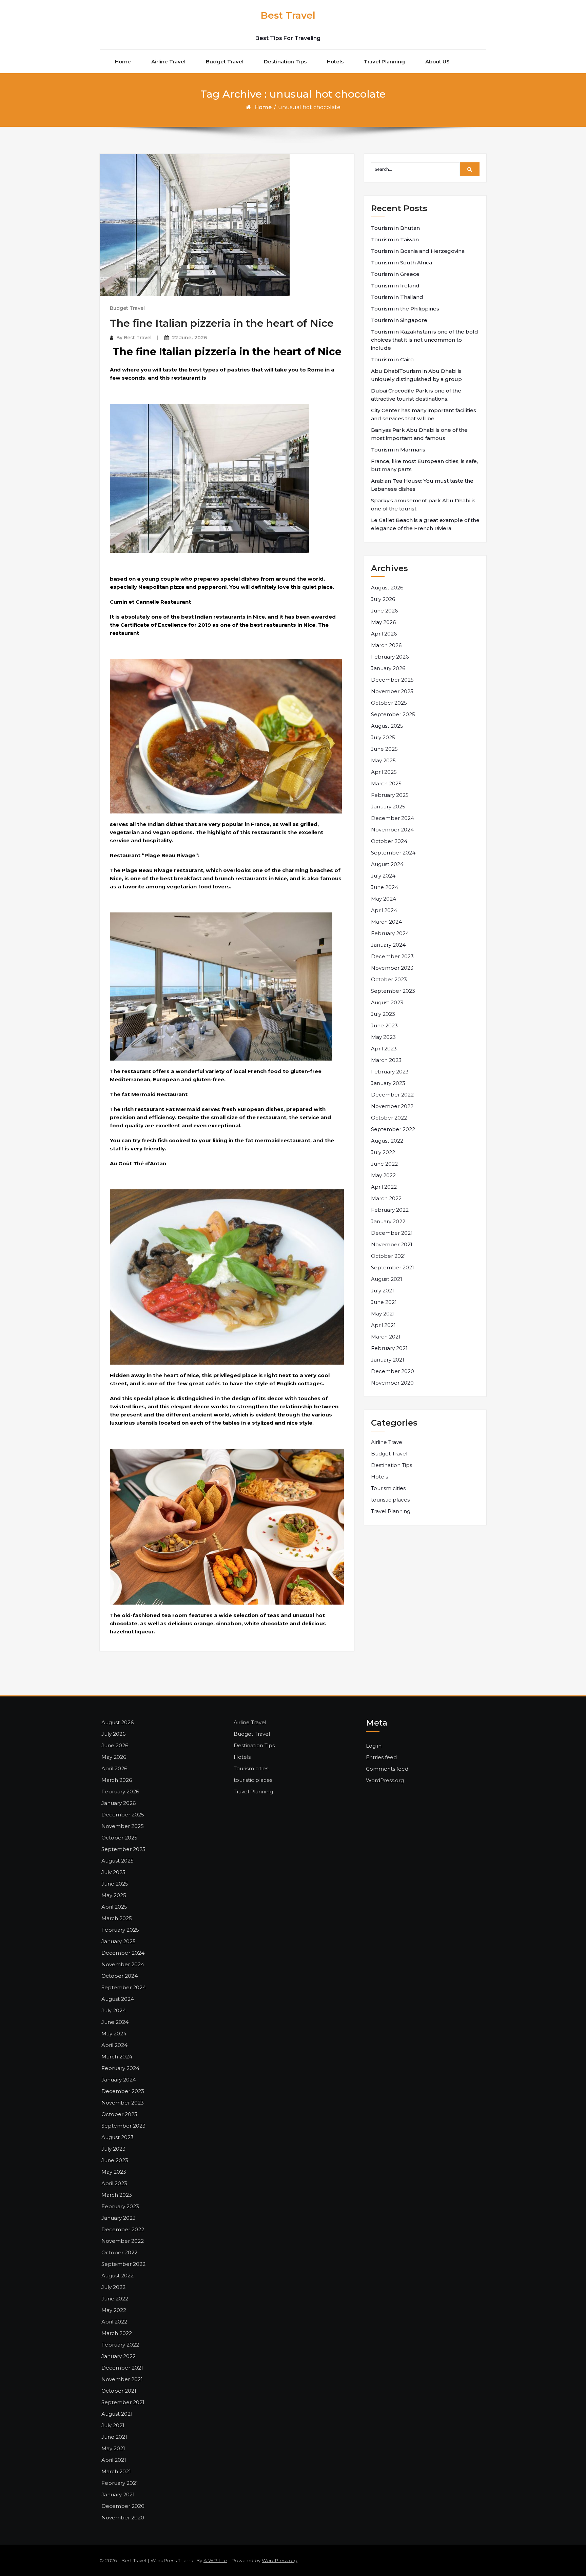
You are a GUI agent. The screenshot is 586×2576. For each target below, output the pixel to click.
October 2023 (389, 979)
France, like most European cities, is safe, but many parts (424, 465)
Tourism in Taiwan (395, 239)
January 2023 (388, 1083)
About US (437, 62)
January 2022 (388, 1221)
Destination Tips (285, 62)
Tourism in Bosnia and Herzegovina (418, 251)
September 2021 (393, 1267)
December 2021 (392, 1233)
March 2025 (386, 783)
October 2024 (389, 841)
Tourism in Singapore (399, 320)
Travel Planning (384, 62)
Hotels (335, 62)
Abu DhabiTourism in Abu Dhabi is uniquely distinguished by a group (416, 375)
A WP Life (215, 2560)
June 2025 (384, 749)
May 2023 (383, 1037)
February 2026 (390, 657)
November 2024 (392, 830)
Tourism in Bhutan (395, 228)
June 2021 (384, 1302)
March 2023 (386, 1060)
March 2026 (386, 645)
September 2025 (393, 714)
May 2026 (383, 622)
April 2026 (384, 634)
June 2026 (384, 611)
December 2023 (392, 956)
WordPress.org (385, 1780)
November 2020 (392, 1383)
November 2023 (392, 968)
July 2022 (383, 1152)
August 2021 (387, 1279)
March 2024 (386, 922)
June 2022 (384, 1164)
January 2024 (388, 945)
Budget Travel (225, 62)
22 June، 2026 (189, 338)
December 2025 (392, 680)
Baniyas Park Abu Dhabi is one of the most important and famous (419, 434)
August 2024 (387, 864)
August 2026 (387, 588)
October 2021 (388, 1256)
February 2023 (390, 1072)
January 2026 (388, 668)
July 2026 (383, 599)
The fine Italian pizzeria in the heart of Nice (222, 323)
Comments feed (387, 1769)
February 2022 (390, 1210)
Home (123, 62)
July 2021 (383, 1291)
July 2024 (383, 876)
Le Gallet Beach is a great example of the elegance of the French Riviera (425, 524)
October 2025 (389, 703)
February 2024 (390, 933)
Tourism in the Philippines (405, 309)
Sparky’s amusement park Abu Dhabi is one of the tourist (423, 505)
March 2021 (386, 1337)
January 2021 (388, 1360)
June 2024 (385, 887)
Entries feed (381, 1757)
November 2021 (392, 1244)
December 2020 (393, 1371)
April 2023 (384, 1049)
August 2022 (387, 1141)
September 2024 (393, 853)
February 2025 (390, 795)
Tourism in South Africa (402, 263)
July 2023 (383, 1014)
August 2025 (387, 726)
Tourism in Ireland (395, 286)
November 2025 (392, 691)
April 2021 (383, 1325)
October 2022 (389, 1118)
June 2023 (384, 1025)
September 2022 (393, 1129)
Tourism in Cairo (392, 359)
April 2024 (384, 910)
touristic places (390, 1500)
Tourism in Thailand (397, 297)
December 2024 (393, 818)
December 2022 (392, 1095)
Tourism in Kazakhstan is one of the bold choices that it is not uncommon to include (425, 340)
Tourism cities (388, 1488)
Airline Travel (168, 62)
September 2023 (393, 991)
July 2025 (383, 737)
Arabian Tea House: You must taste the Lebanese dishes (422, 485)
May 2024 (384, 899)
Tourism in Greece (395, 274)
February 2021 (389, 1348)
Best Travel (288, 15)
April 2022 (384, 1187)
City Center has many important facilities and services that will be (424, 414)
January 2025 (388, 807)
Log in (374, 1746)
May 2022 (383, 1175)
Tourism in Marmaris (398, 450)
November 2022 (392, 1106)
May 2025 (383, 760)
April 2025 (384, 772)
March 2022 (386, 1198)
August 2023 (387, 1002)
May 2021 (383, 1314)
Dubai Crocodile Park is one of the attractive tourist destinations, (416, 395)
